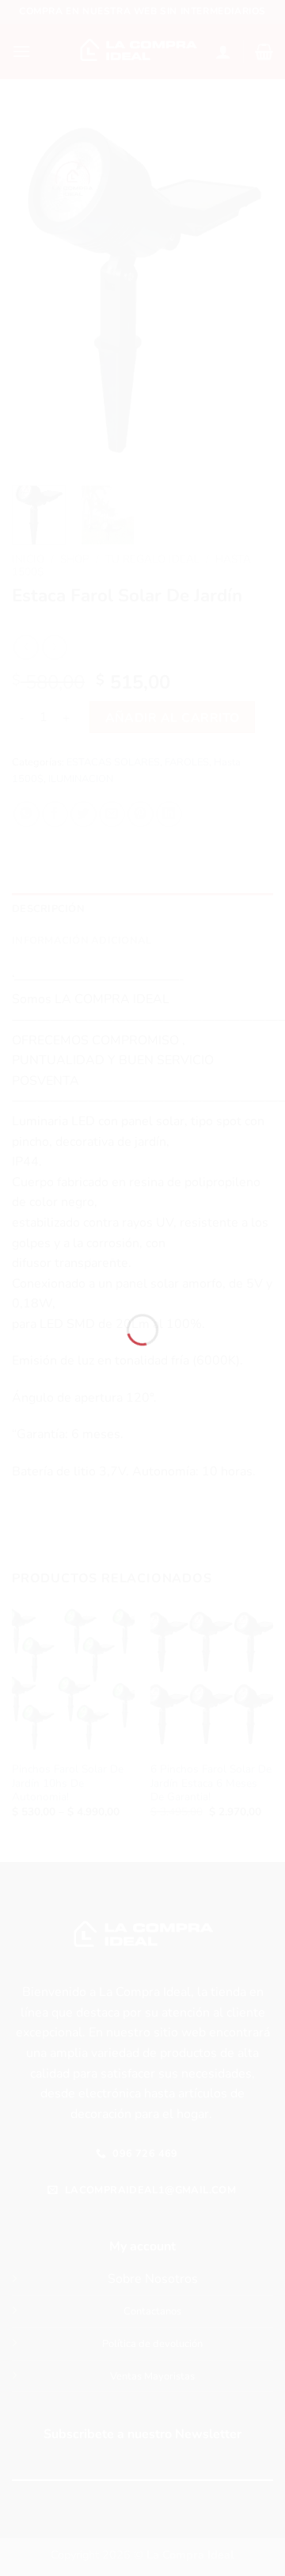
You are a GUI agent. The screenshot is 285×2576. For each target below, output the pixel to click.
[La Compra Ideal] (142, 1267)
